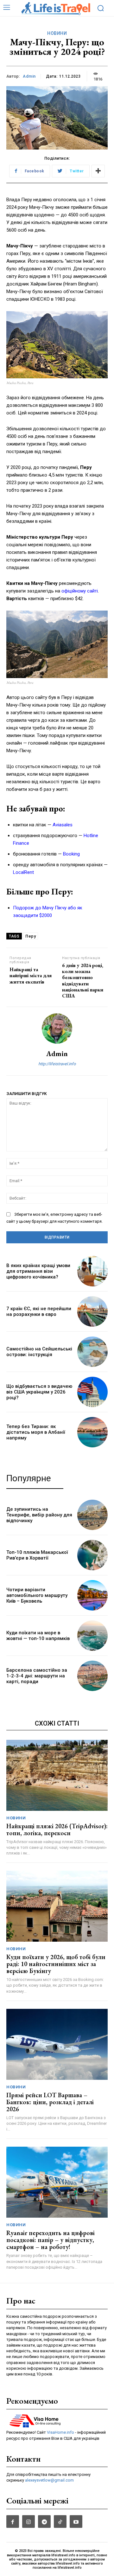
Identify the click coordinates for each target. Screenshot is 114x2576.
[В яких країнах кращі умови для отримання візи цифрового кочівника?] (92, 1271)
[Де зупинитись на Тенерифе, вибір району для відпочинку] (92, 1515)
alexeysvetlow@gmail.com (49, 2480)
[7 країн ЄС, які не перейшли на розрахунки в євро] (92, 1311)
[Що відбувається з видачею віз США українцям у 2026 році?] (92, 1392)
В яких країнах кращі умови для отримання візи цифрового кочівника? (38, 1271)
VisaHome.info (60, 2432)
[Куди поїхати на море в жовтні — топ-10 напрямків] (92, 1636)
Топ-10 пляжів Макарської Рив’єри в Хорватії (37, 1555)
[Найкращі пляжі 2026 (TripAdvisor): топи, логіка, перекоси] (57, 1775)
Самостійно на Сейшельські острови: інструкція (39, 1352)
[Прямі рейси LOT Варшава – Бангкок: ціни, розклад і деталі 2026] (57, 2044)
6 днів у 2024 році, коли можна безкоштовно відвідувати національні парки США (83, 980)
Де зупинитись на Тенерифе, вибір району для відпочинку (39, 1515)
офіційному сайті (80, 591)
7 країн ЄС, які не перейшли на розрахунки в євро (39, 1311)
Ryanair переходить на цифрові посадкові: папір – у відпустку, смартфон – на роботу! (51, 2240)
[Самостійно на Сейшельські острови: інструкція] (92, 1352)
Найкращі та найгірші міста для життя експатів (31, 975)
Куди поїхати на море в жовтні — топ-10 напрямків (38, 1636)
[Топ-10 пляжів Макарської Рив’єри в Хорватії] (92, 1555)
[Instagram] (28, 2522)
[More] (98, 171)
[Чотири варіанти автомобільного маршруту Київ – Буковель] (92, 1595)
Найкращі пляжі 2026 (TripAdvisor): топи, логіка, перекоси (57, 1829)
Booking (71, 854)
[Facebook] (13, 2522)
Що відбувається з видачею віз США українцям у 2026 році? (39, 1392)
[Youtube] (76, 2522)
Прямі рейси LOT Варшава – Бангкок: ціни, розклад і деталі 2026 (50, 2102)
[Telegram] (44, 2522)
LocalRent (23, 872)
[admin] (57, 1028)
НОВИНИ (57, 33)
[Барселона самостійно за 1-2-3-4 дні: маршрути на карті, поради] (92, 1676)
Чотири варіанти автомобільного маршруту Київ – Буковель (37, 1595)
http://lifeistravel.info (57, 1064)
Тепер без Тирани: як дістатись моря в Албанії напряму (36, 1432)
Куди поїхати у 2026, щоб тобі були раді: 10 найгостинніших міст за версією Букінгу (56, 1964)
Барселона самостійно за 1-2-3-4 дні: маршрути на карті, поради (37, 1676)
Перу (31, 936)
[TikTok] (60, 2522)
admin (29, 76)
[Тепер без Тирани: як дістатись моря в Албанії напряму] (92, 1432)
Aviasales (63, 825)
